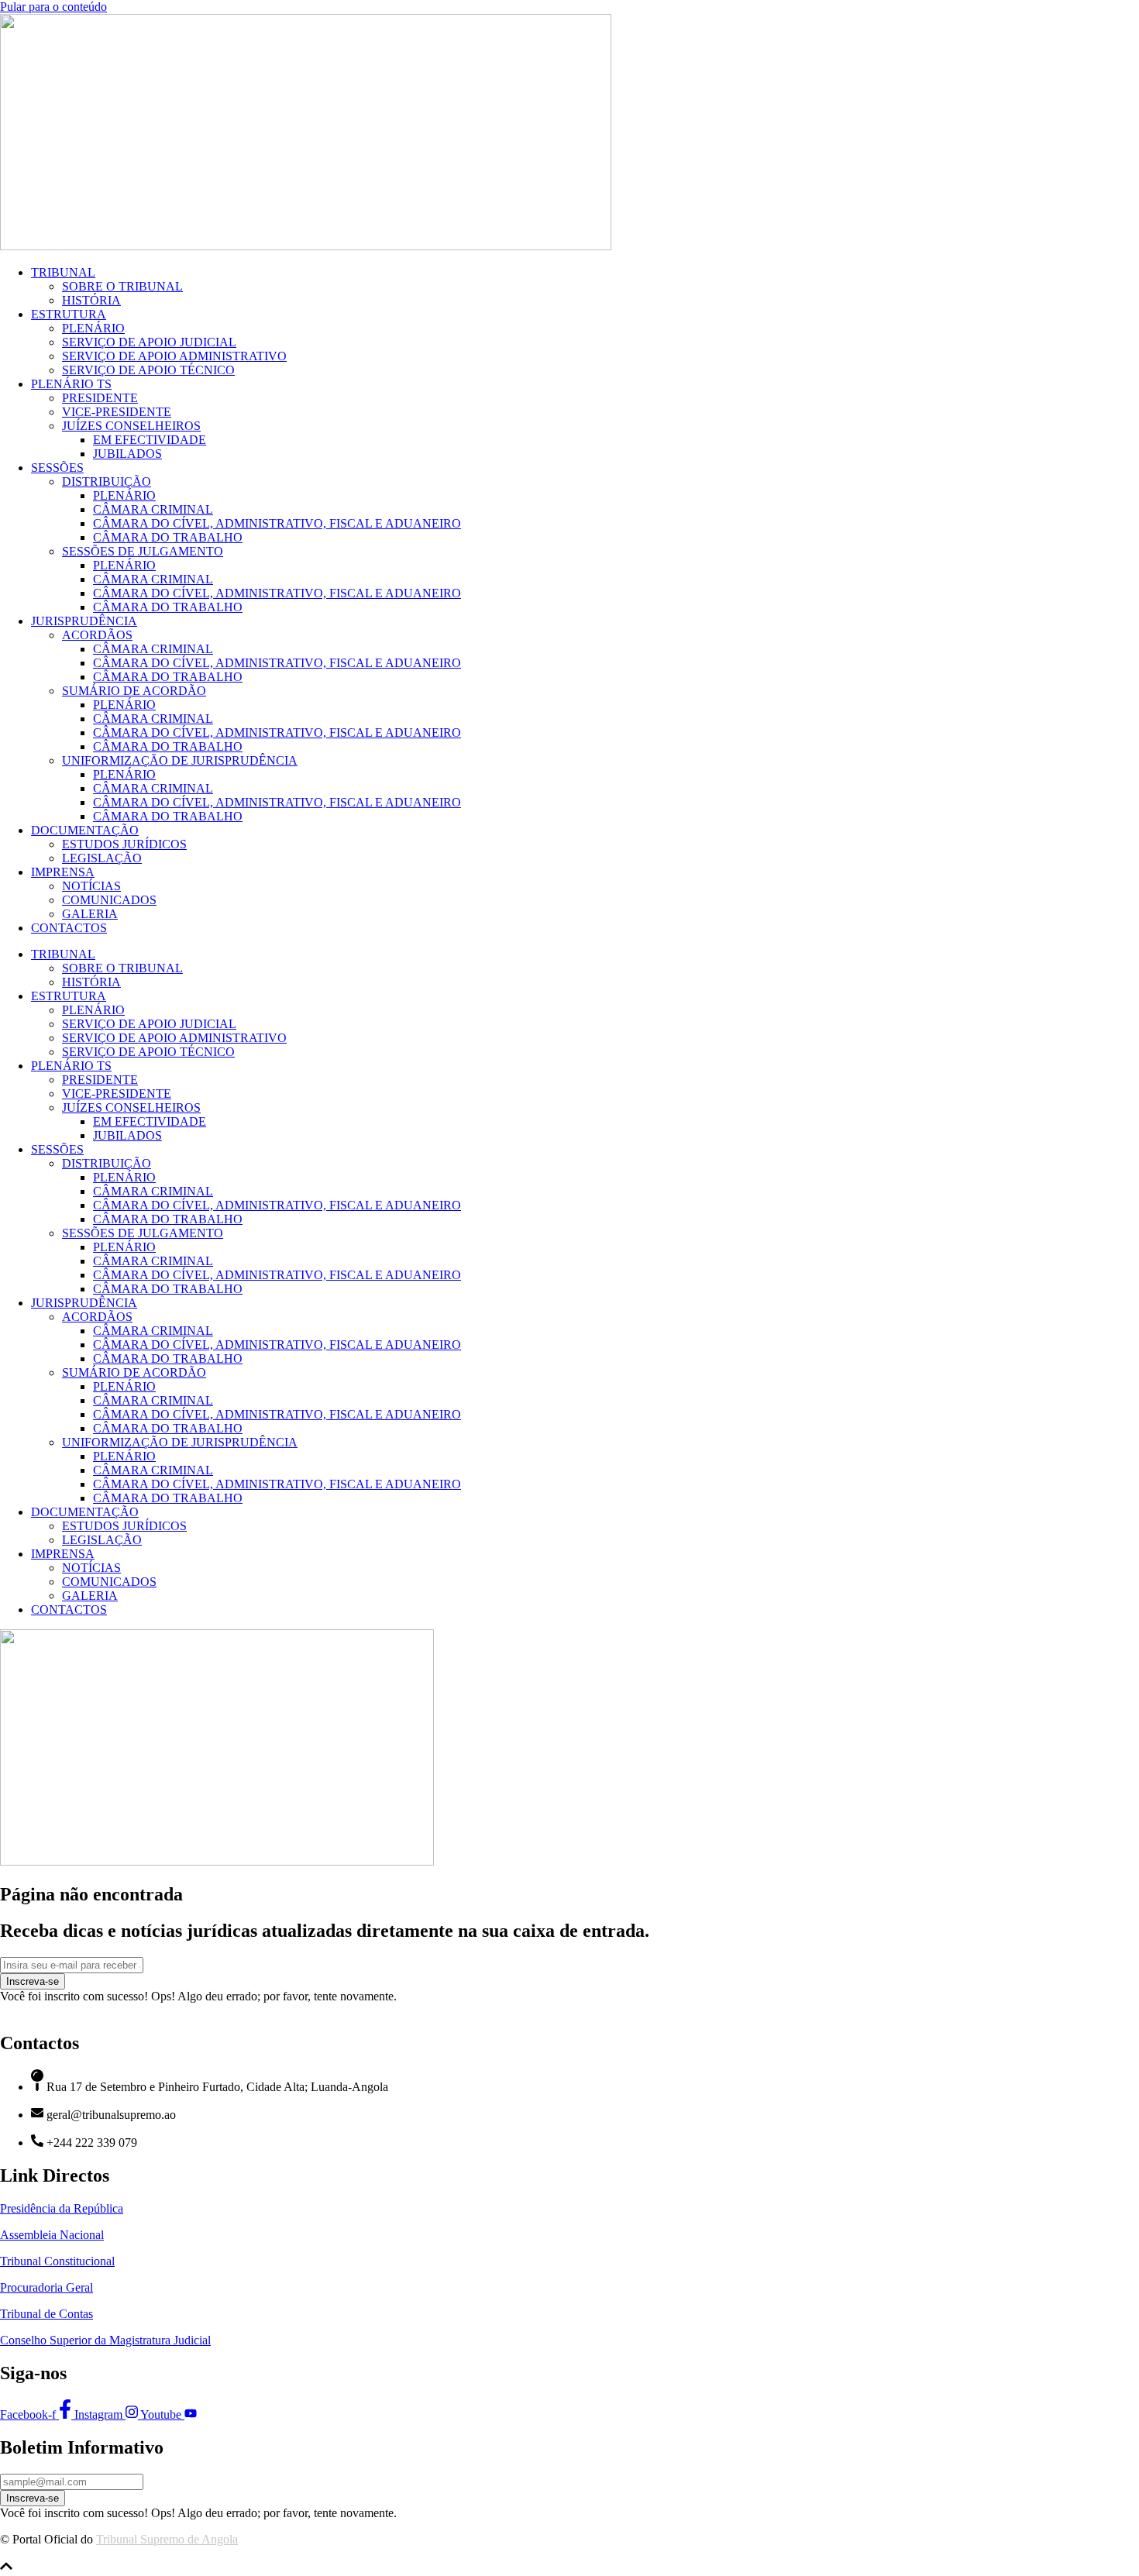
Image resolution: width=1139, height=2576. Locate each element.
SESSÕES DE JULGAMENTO (143, 551)
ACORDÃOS (97, 635)
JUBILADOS (127, 454)
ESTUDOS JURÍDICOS (124, 844)
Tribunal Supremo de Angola (167, 2539)
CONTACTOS (69, 928)
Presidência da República (62, 2208)
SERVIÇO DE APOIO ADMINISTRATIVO (174, 356)
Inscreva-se (33, 1981)
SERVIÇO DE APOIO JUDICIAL (149, 342)
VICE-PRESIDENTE (117, 412)
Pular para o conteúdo (53, 7)
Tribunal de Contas (46, 2314)
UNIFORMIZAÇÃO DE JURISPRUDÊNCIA (180, 760)
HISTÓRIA (91, 300)
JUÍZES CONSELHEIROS (131, 426)
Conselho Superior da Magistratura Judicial (105, 2340)
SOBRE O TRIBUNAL (122, 286)
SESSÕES (57, 468)
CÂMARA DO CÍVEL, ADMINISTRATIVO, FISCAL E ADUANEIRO (277, 523)
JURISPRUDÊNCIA (84, 621)
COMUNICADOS (109, 900)
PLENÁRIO (93, 328)
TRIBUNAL (63, 272)
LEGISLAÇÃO (102, 858)
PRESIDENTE (100, 398)
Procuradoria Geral (46, 2287)
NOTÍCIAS (91, 886)
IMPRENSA (63, 872)
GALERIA (90, 914)
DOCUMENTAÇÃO (85, 830)
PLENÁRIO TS (71, 384)
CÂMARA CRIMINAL (153, 509)
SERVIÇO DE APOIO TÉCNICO (148, 370)
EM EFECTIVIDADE (150, 440)
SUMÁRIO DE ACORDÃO (134, 691)
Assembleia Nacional (52, 2235)
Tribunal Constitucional (57, 2261)
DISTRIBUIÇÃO (107, 481)
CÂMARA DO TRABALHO (168, 537)
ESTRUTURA (69, 314)
